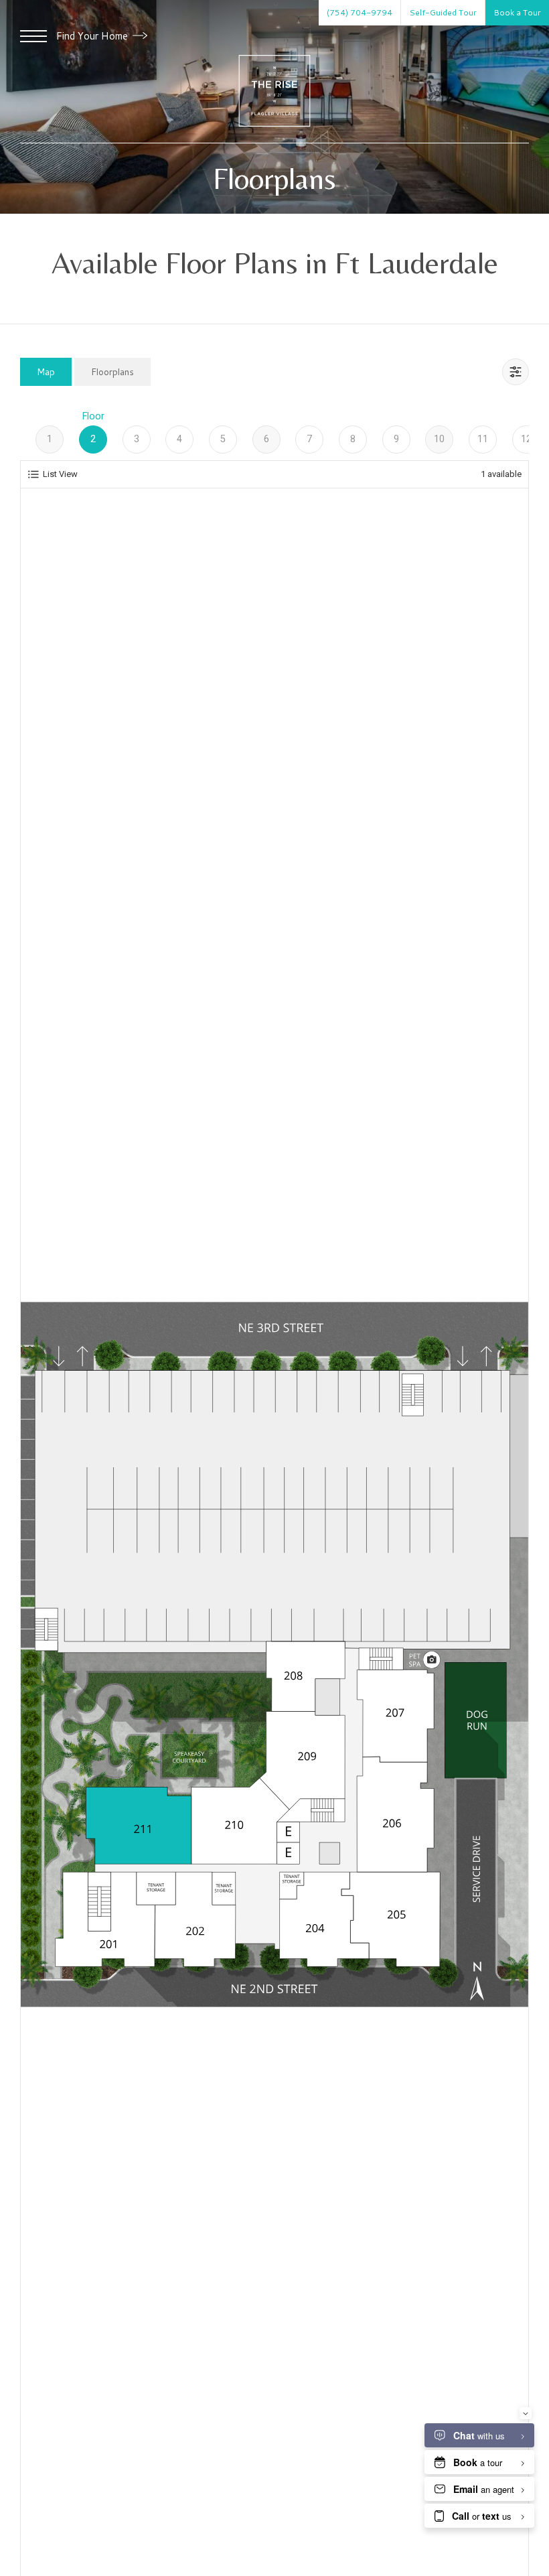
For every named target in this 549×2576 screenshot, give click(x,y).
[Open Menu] (33, 36)
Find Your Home (93, 36)
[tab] (46, 371)
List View (60, 474)
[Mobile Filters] (516, 372)
